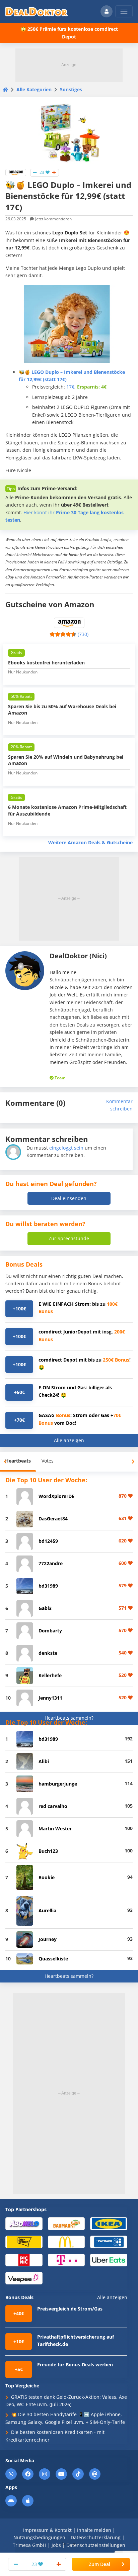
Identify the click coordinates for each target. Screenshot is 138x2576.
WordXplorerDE (56, 1496)
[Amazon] (16, 172)
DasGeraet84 (53, 1519)
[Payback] (109, 2241)
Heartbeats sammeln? (69, 1718)
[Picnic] (24, 2260)
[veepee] (24, 2278)
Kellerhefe (50, 1675)
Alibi (44, 1761)
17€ (70, 387)
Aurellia (47, 1910)
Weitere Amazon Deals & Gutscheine (90, 842)
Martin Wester (55, 1829)
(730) (83, 634)
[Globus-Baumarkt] (66, 2223)
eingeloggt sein (66, 1148)
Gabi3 (45, 1608)
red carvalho (53, 1806)
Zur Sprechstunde (69, 1238)
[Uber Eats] (109, 2260)
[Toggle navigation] (124, 11)
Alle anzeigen (69, 1440)
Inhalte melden (94, 2530)
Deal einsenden (69, 1198)
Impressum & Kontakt (47, 2530)
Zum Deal (99, 2564)
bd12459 (48, 1541)
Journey (48, 1939)
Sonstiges (71, 89)
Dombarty (50, 1631)
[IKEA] (109, 2223)
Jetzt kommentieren (53, 219)
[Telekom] (66, 2260)
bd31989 (48, 1586)
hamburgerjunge (58, 1784)
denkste (48, 1653)
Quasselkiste (53, 1959)
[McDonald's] (66, 2241)
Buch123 (48, 1851)
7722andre (51, 1563)
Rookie (47, 1877)
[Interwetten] (24, 2241)
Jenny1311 (50, 1698)
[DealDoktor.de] (37, 11)
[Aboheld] (24, 2223)
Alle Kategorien (34, 89)
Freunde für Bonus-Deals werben (75, 2365)
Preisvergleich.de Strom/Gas (70, 2309)
